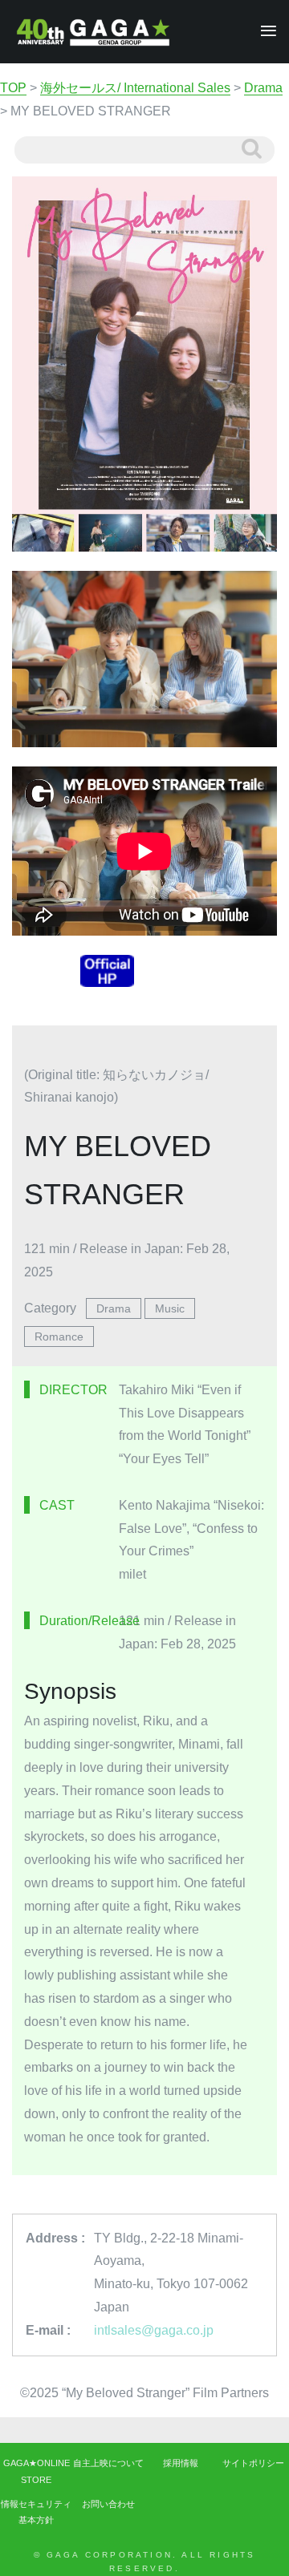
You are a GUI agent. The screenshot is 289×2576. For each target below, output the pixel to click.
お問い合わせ (108, 2504)
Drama (114, 1308)
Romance (59, 1337)
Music (170, 1308)
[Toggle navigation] (264, 32)
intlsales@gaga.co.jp (154, 2330)
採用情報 (181, 2463)
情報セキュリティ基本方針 (36, 2512)
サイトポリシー (253, 2463)
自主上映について (108, 2463)
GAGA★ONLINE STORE (37, 2471)
